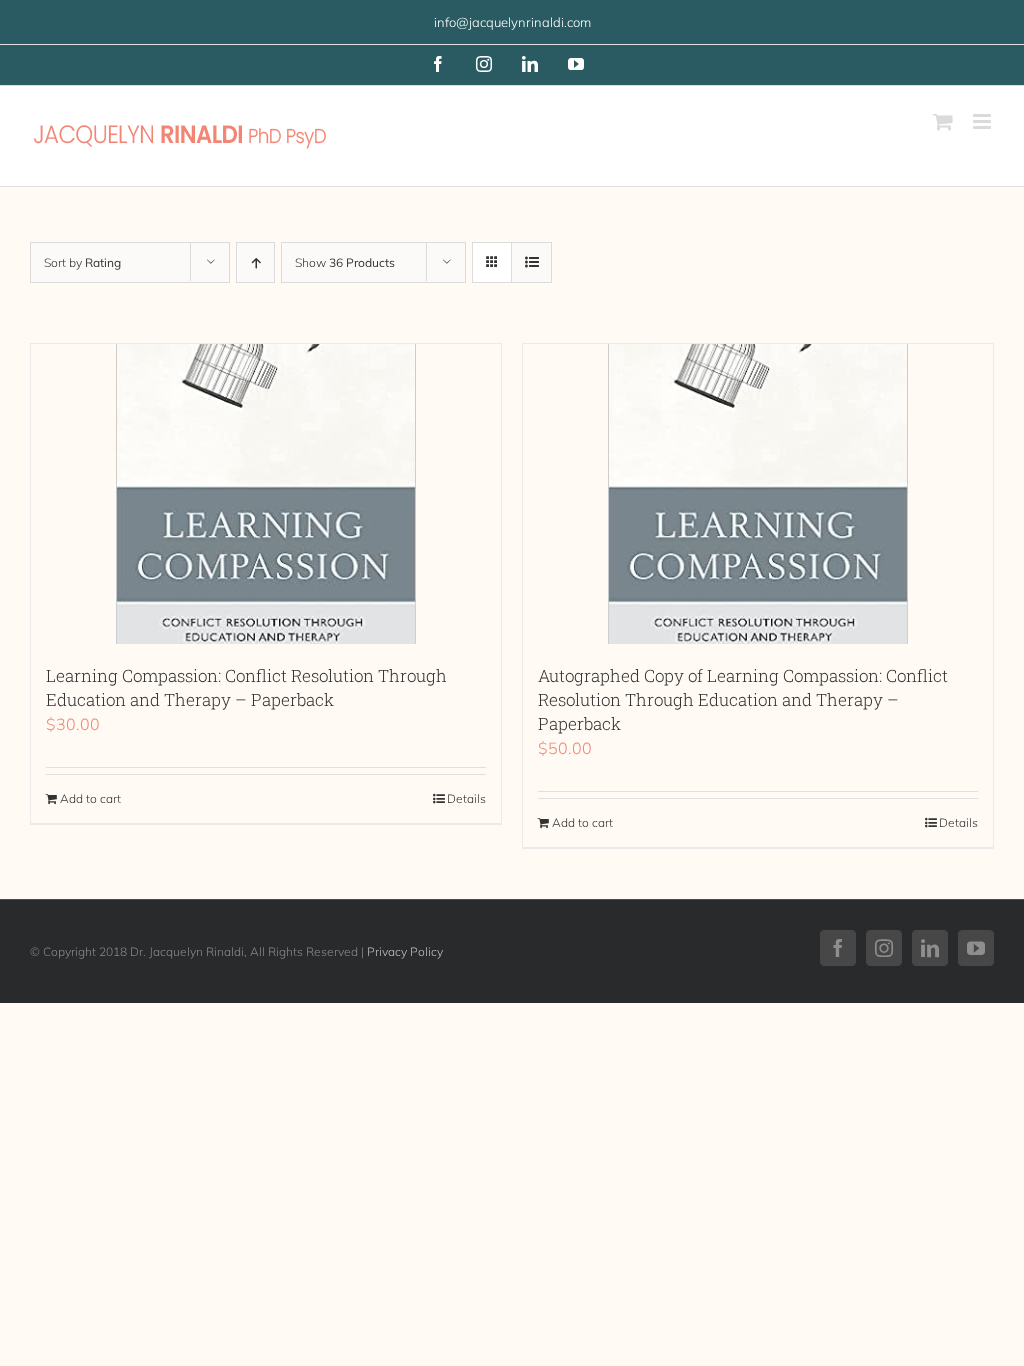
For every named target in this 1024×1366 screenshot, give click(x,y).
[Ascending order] (255, 262)
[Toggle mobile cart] (943, 121)
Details (466, 798)
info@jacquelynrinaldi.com (512, 22)
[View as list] (531, 262)
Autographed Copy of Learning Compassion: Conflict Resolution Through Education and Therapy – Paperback (743, 699)
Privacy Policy (405, 951)
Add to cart (90, 798)
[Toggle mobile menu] (983, 121)
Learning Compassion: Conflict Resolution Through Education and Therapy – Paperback (246, 687)
